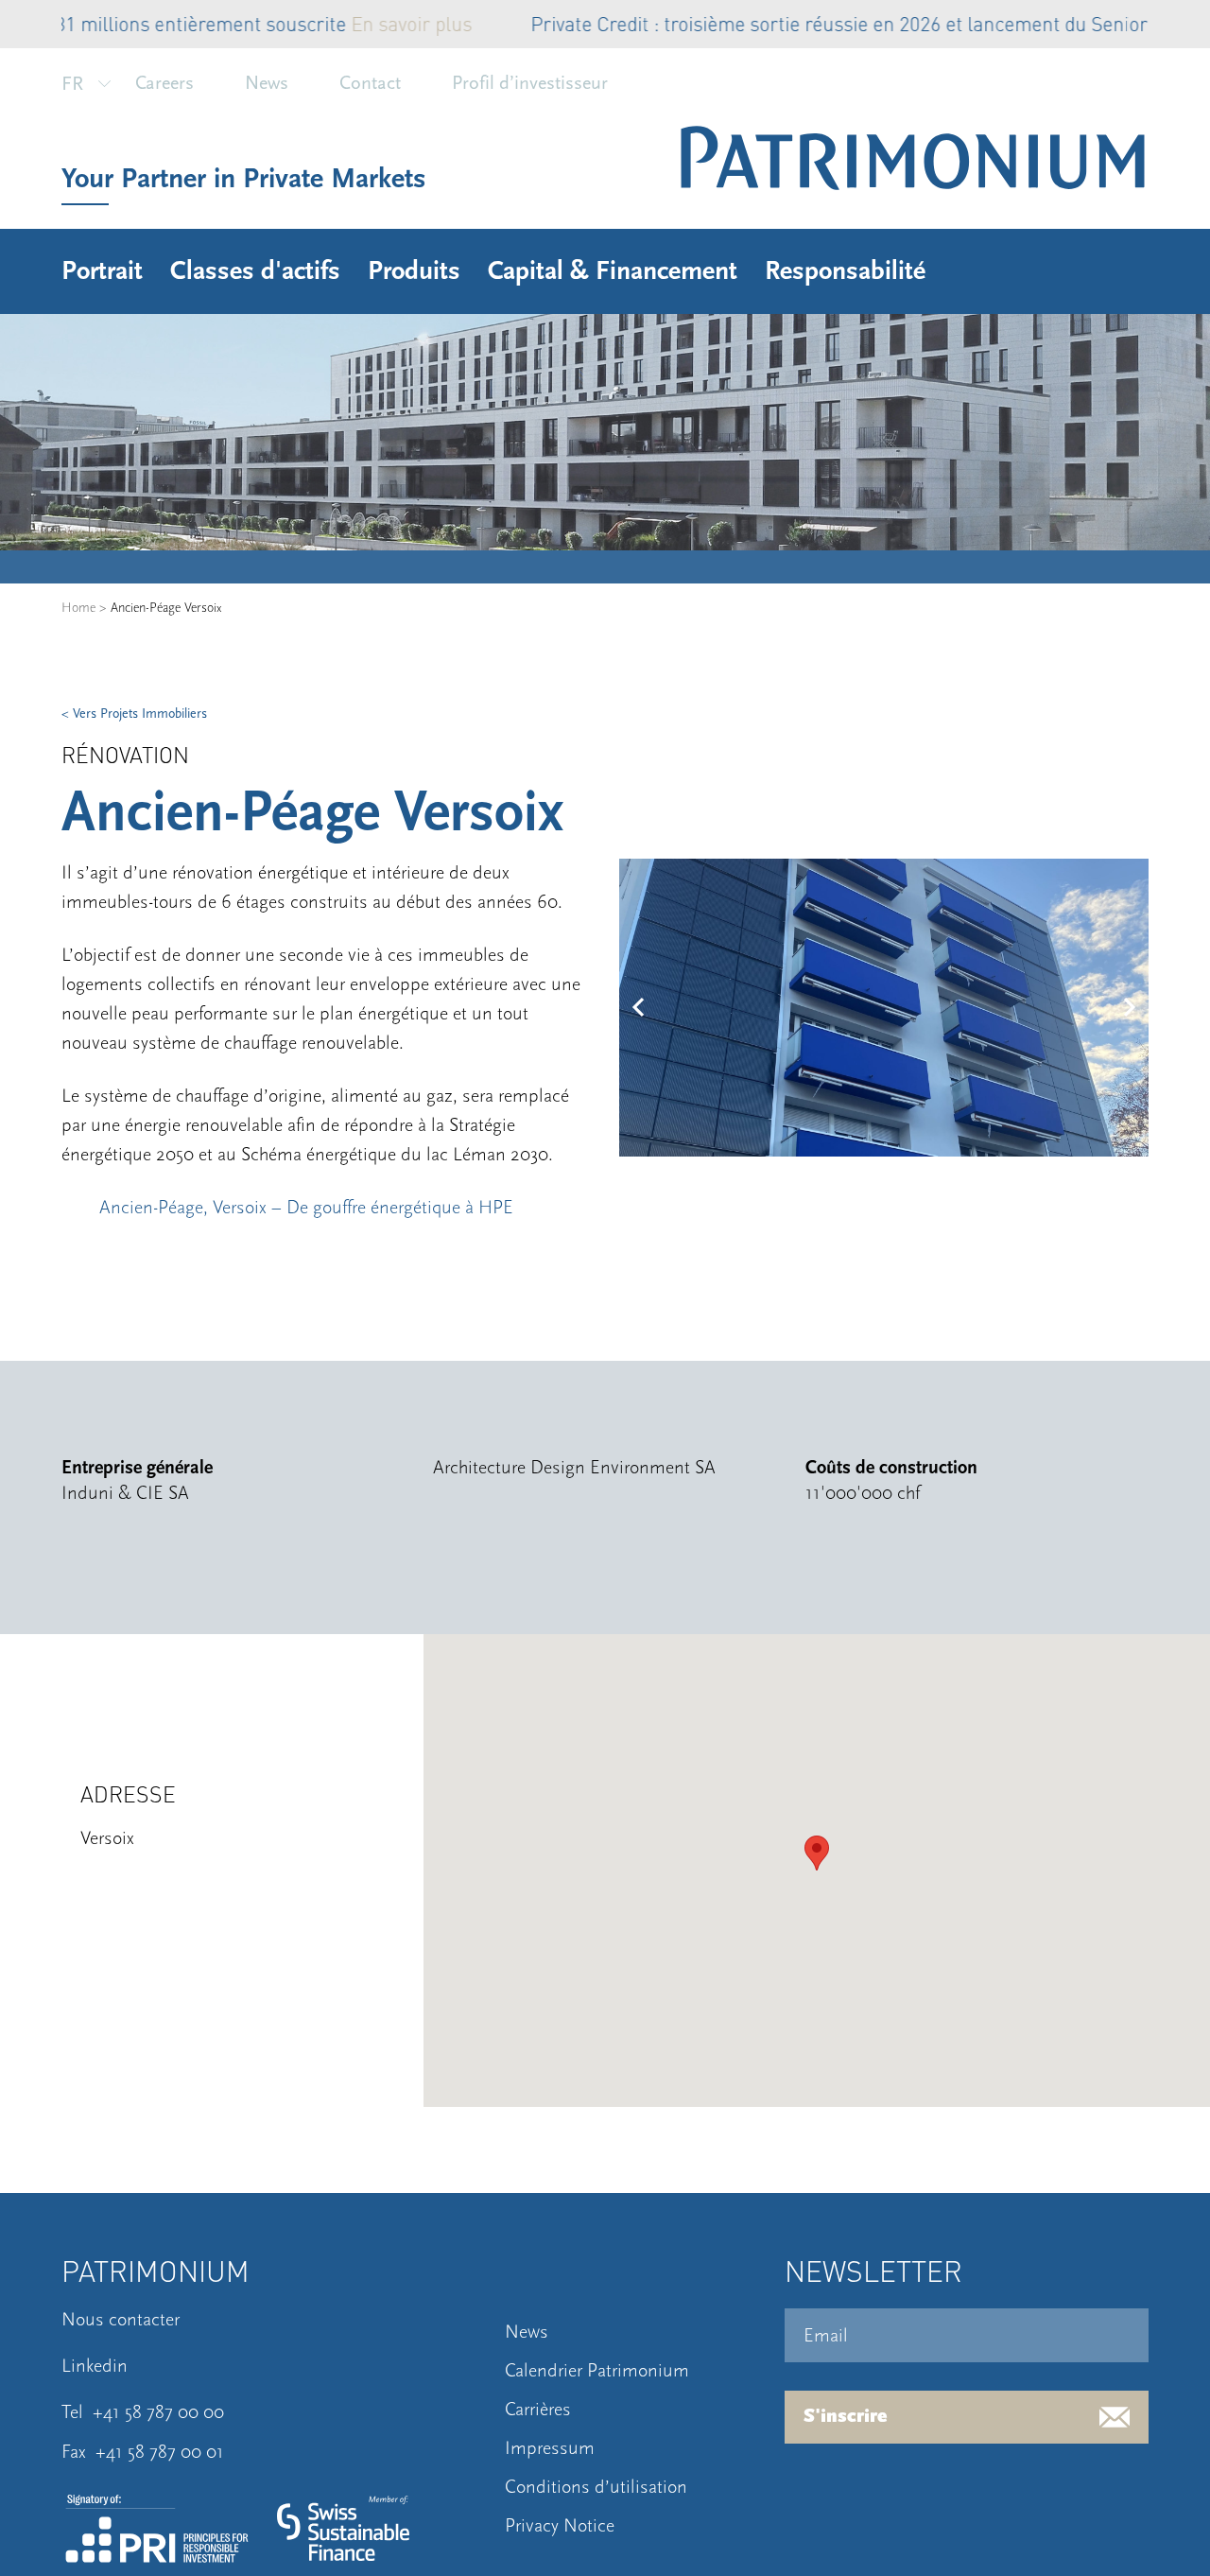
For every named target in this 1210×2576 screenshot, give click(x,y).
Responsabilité (845, 271)
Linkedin (95, 2366)
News (267, 83)
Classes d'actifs (255, 271)
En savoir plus (135, 23)
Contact (370, 83)
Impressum (550, 2448)
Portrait (102, 271)
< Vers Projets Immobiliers (134, 714)
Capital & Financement (613, 271)
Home (78, 608)
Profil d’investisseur (530, 83)
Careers (164, 83)
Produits (414, 271)
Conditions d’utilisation (596, 2487)
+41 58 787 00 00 (158, 2412)
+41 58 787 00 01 (160, 2452)
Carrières (538, 2410)
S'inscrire (846, 2417)
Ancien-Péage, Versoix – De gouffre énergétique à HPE (306, 1208)
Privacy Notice (560, 2526)
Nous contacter (121, 2320)
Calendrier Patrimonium (597, 2371)
